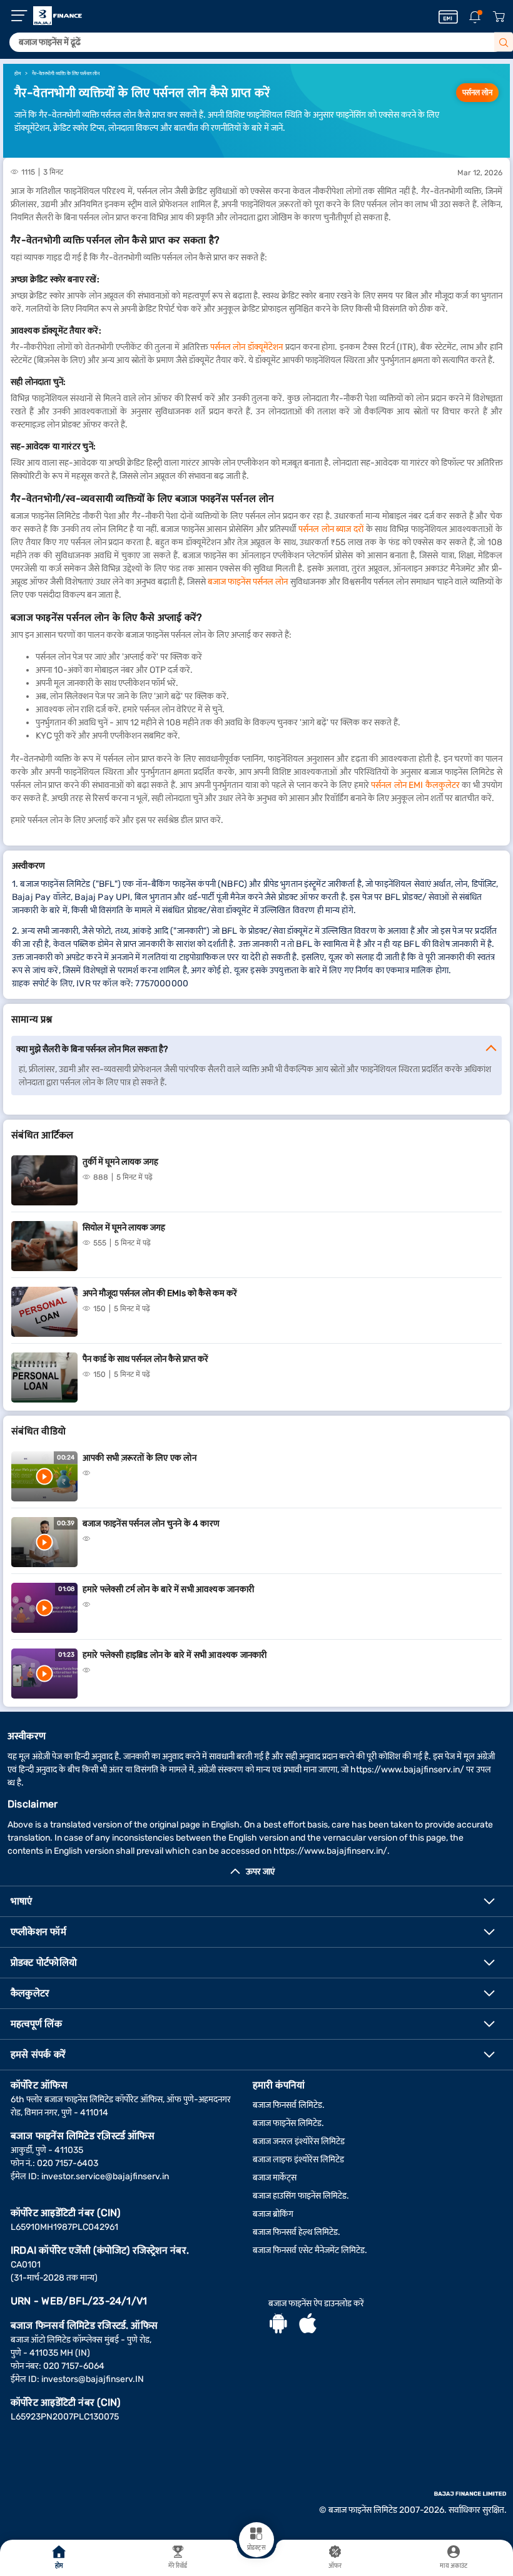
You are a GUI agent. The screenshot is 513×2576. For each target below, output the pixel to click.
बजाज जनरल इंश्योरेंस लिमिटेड (299, 2141)
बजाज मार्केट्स (275, 2178)
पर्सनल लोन (477, 93)
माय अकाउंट (454, 2566)
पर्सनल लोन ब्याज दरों (331, 529)
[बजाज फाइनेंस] (58, 16)
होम (59, 2566)
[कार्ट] (499, 17)
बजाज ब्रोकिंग (273, 2214)
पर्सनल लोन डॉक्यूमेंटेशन (246, 347)
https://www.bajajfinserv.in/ (407, 1770)
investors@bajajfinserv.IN (93, 2379)
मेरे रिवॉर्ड (178, 2566)
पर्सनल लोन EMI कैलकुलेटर (415, 785)
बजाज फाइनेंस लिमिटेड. (288, 2123)
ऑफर (335, 2566)
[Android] (278, 2325)
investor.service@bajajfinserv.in (105, 2176)
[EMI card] (448, 17)
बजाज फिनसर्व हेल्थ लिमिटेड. (297, 2232)
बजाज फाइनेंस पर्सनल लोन (248, 582)
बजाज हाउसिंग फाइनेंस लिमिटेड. (301, 2196)
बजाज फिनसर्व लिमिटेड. (289, 2105)
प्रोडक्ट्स (256, 2548)
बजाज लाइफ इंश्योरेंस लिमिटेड (298, 2159)
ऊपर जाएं (260, 1872)
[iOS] (308, 2325)
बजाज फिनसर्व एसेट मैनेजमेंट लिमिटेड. (310, 2250)
